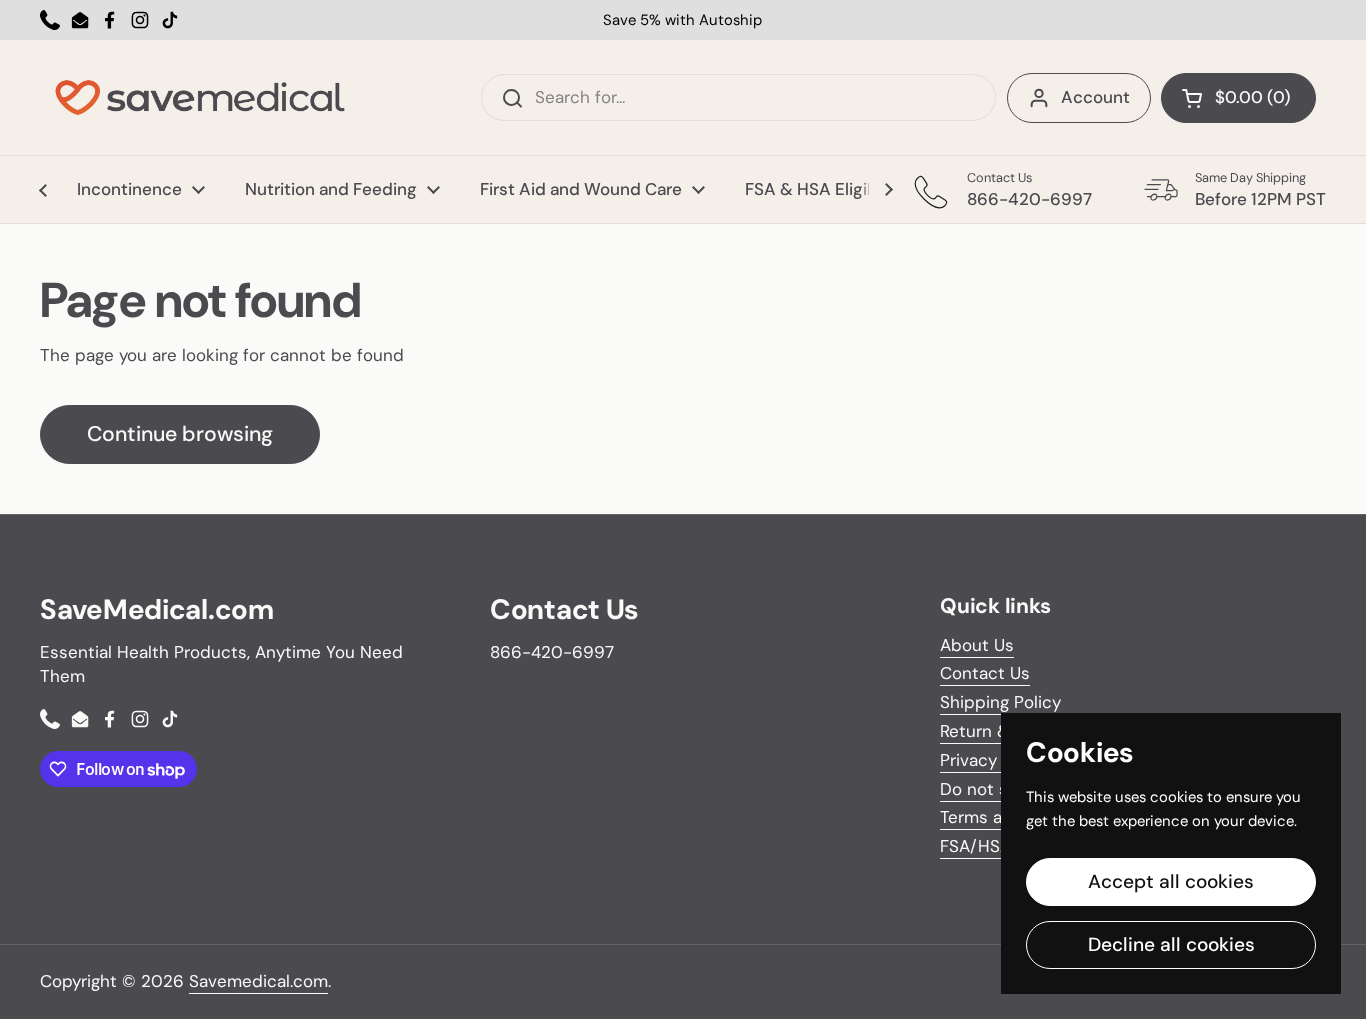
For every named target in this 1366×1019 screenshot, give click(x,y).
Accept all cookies (1171, 881)
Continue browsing (180, 434)
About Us (977, 645)
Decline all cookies (1171, 944)
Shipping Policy (1000, 702)
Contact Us (985, 673)
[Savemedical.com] (200, 97)
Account (1095, 97)
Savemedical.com (258, 981)
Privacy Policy (994, 760)
